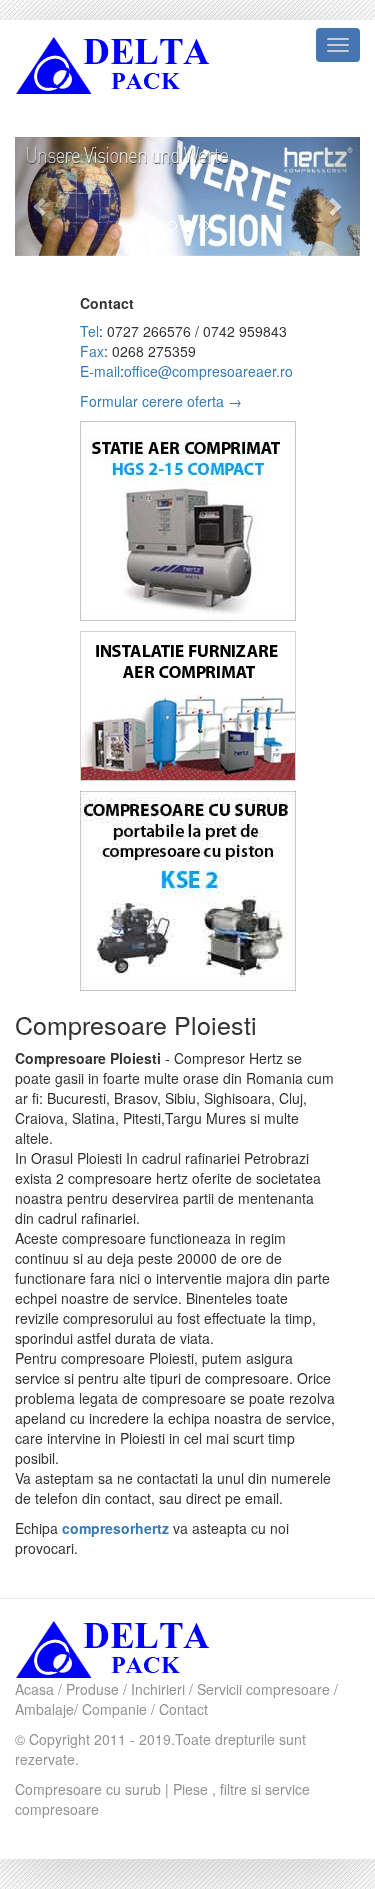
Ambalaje (44, 1709)
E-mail (100, 371)
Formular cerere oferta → (161, 401)
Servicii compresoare (263, 1689)
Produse (92, 1689)
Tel (89, 331)
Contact (183, 1709)
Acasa (34, 1689)
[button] (41, 196)
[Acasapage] (140, 1647)
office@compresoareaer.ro (208, 371)
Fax (92, 351)
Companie (114, 1709)
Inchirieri (158, 1689)
